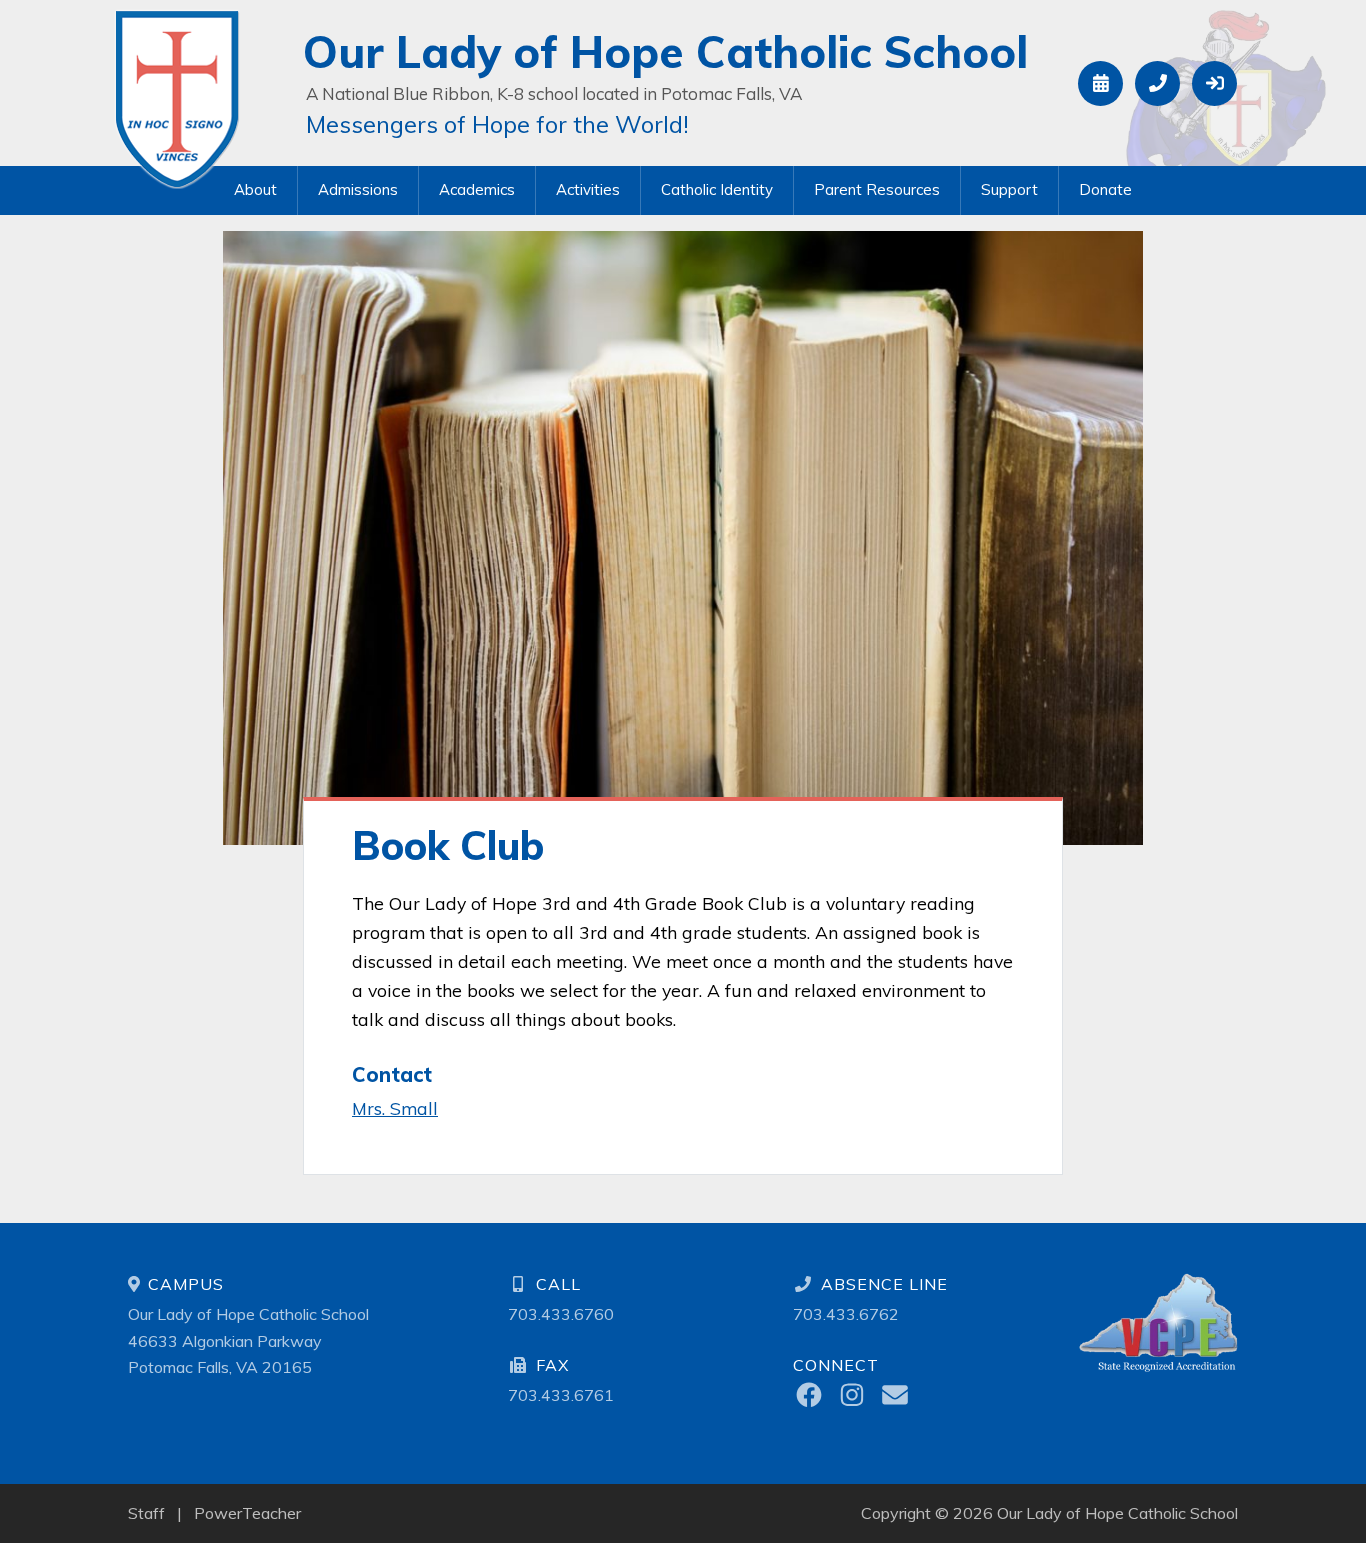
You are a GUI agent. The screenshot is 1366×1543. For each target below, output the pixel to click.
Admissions (358, 189)
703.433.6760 (561, 1314)
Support (1009, 189)
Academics (477, 189)
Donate (1105, 189)
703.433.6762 (846, 1314)
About (255, 189)
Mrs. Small (395, 1108)
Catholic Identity (717, 189)
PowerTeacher (247, 1513)
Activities (588, 189)
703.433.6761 (561, 1395)
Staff (146, 1513)
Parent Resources (877, 189)
